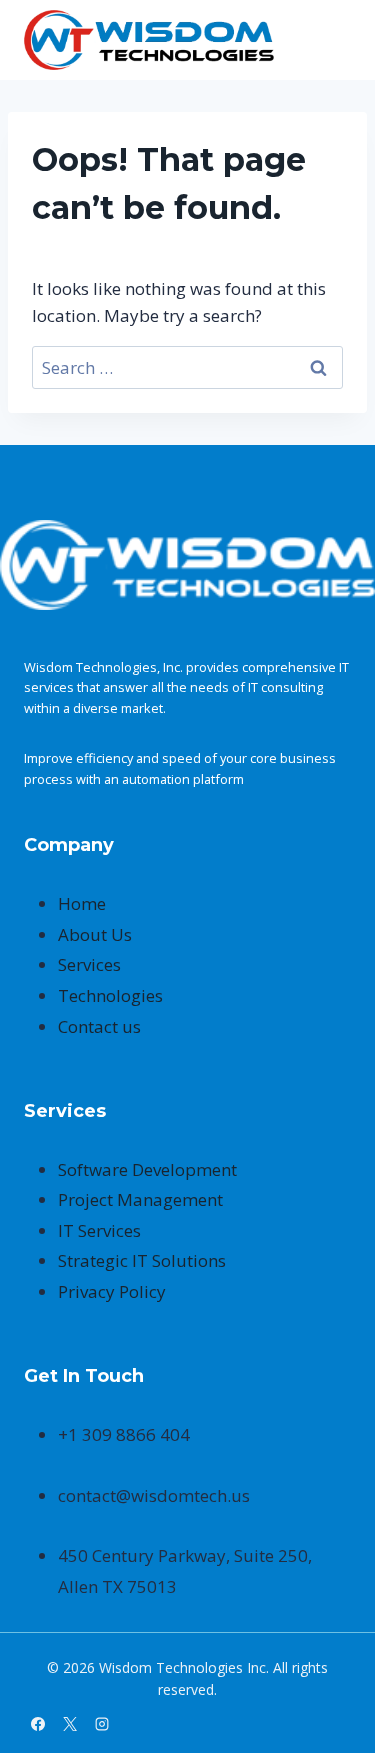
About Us (95, 934)
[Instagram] (102, 1724)
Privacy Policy (112, 1291)
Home (82, 903)
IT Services (99, 1230)
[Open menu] (332, 40)
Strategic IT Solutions (142, 1260)
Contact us (99, 1026)
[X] (70, 1724)
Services (89, 964)
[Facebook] (38, 1724)
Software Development (147, 1169)
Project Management (140, 1199)
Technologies (110, 995)
